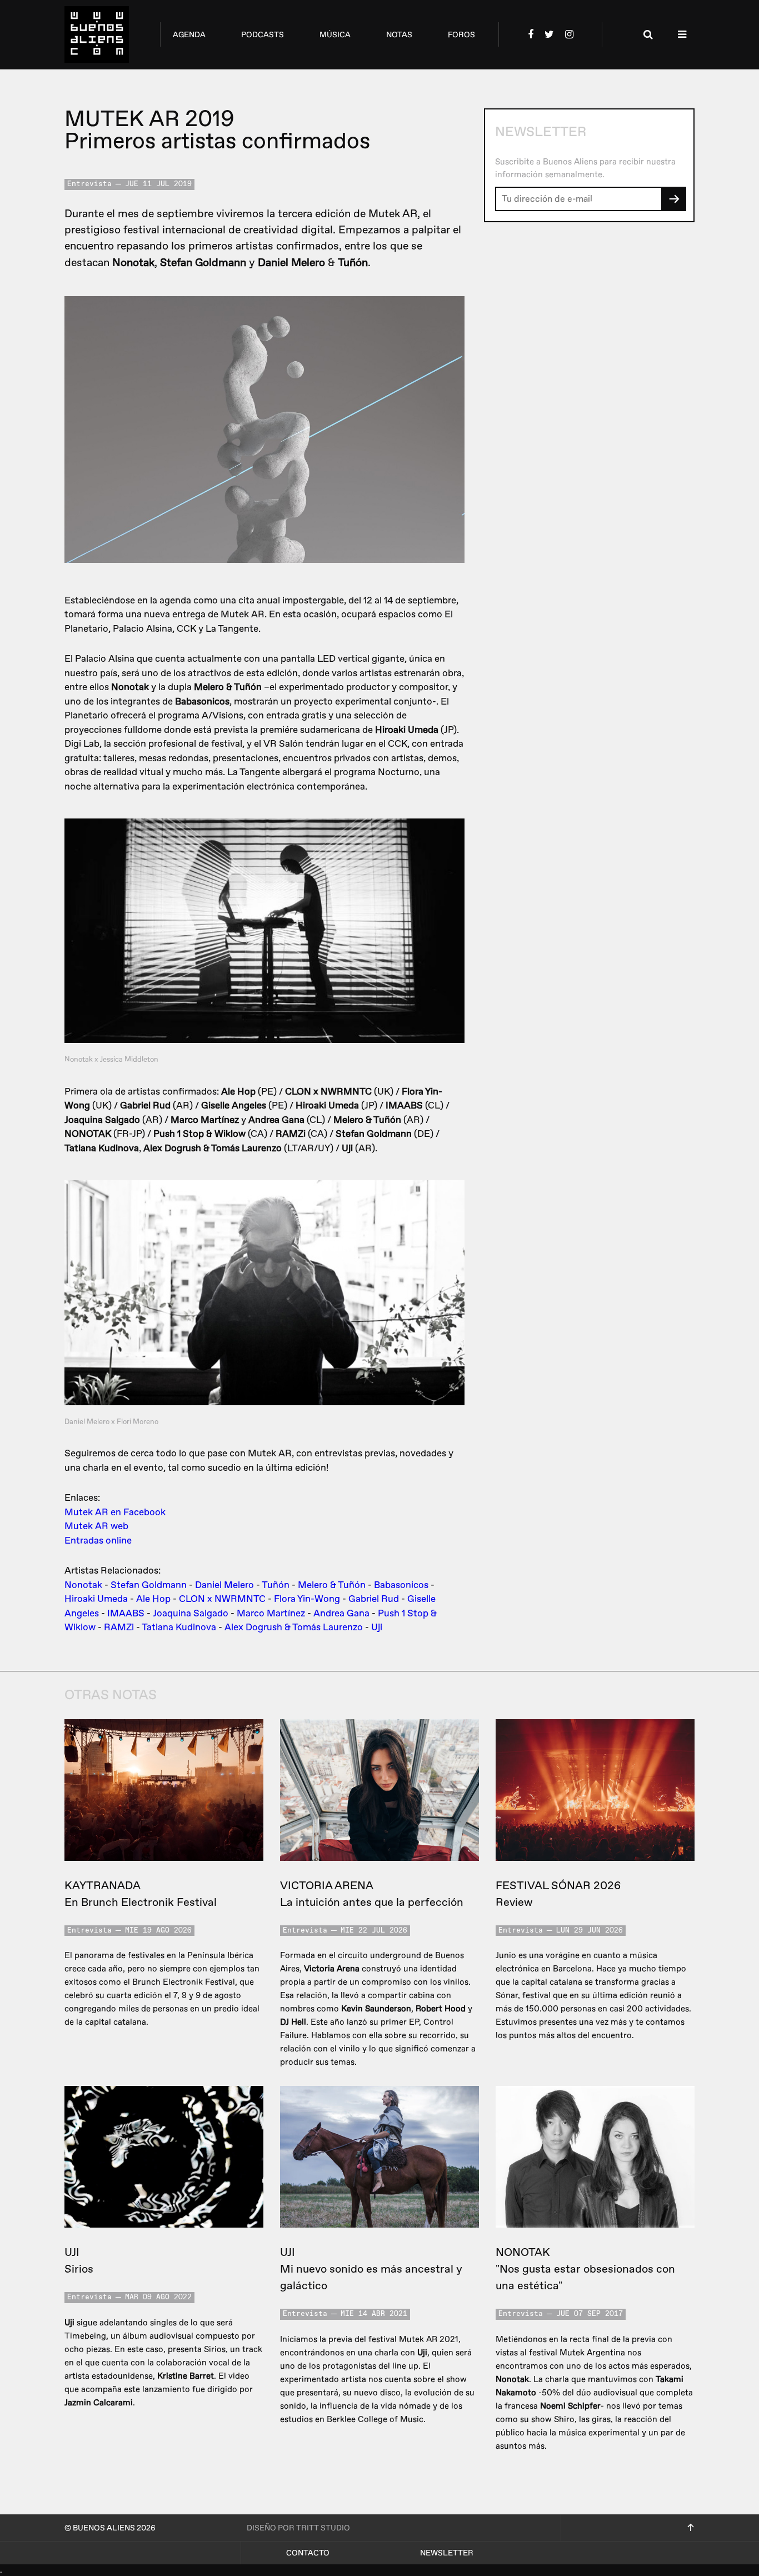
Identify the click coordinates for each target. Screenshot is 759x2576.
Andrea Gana (341, 1613)
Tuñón (276, 1585)
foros (461, 35)
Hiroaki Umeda (96, 1599)
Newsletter (447, 2553)
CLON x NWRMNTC (222, 1599)
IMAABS (126, 1613)
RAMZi (119, 1627)
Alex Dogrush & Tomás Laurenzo (294, 1627)
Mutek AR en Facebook (115, 1512)
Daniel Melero (224, 1585)
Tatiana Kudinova (179, 1627)
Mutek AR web (96, 1526)
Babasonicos (401, 1585)
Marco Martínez (271, 1613)
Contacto (308, 2553)
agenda (189, 35)
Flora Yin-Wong (307, 1599)
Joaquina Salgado (191, 1613)
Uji (377, 1627)
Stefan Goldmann (149, 1585)
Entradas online (98, 1541)
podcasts (263, 35)
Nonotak (83, 1585)
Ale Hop (153, 1599)
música (335, 35)
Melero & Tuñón (332, 1585)
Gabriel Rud (374, 1599)
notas (399, 35)
